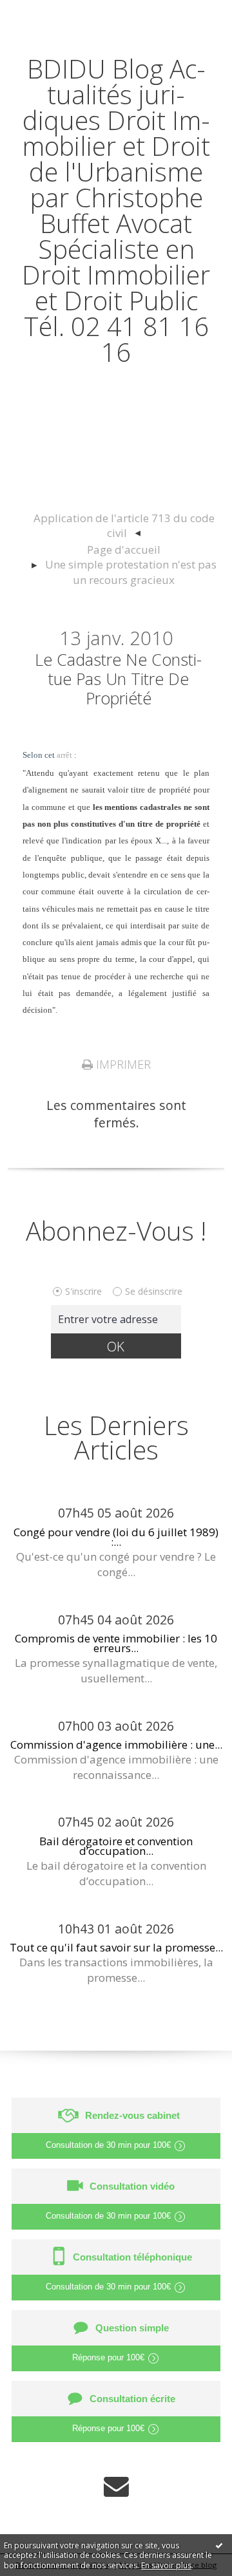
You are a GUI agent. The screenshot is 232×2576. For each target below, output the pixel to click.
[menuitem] (123, 526)
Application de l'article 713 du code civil (124, 526)
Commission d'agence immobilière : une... (116, 1744)
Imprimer (122, 1064)
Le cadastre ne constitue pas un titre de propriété (118, 679)
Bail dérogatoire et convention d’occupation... (116, 1846)
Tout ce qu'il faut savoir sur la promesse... (116, 1947)
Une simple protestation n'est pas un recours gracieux (131, 572)
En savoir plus (166, 2565)
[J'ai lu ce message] (219, 2545)
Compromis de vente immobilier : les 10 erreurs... (116, 1643)
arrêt (64, 755)
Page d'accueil (124, 550)
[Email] (116, 2486)
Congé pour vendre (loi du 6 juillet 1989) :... (116, 1537)
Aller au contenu (56, 14)
